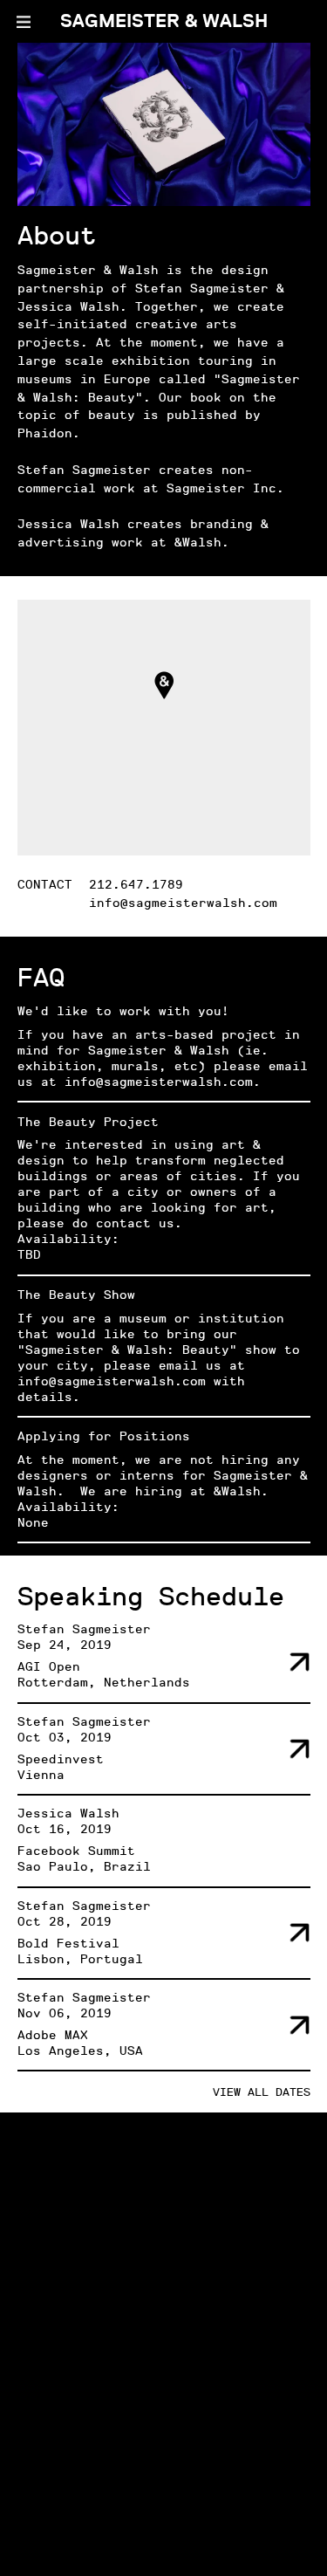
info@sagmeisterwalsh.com (183, 903)
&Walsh (198, 543)
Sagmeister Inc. (225, 488)
